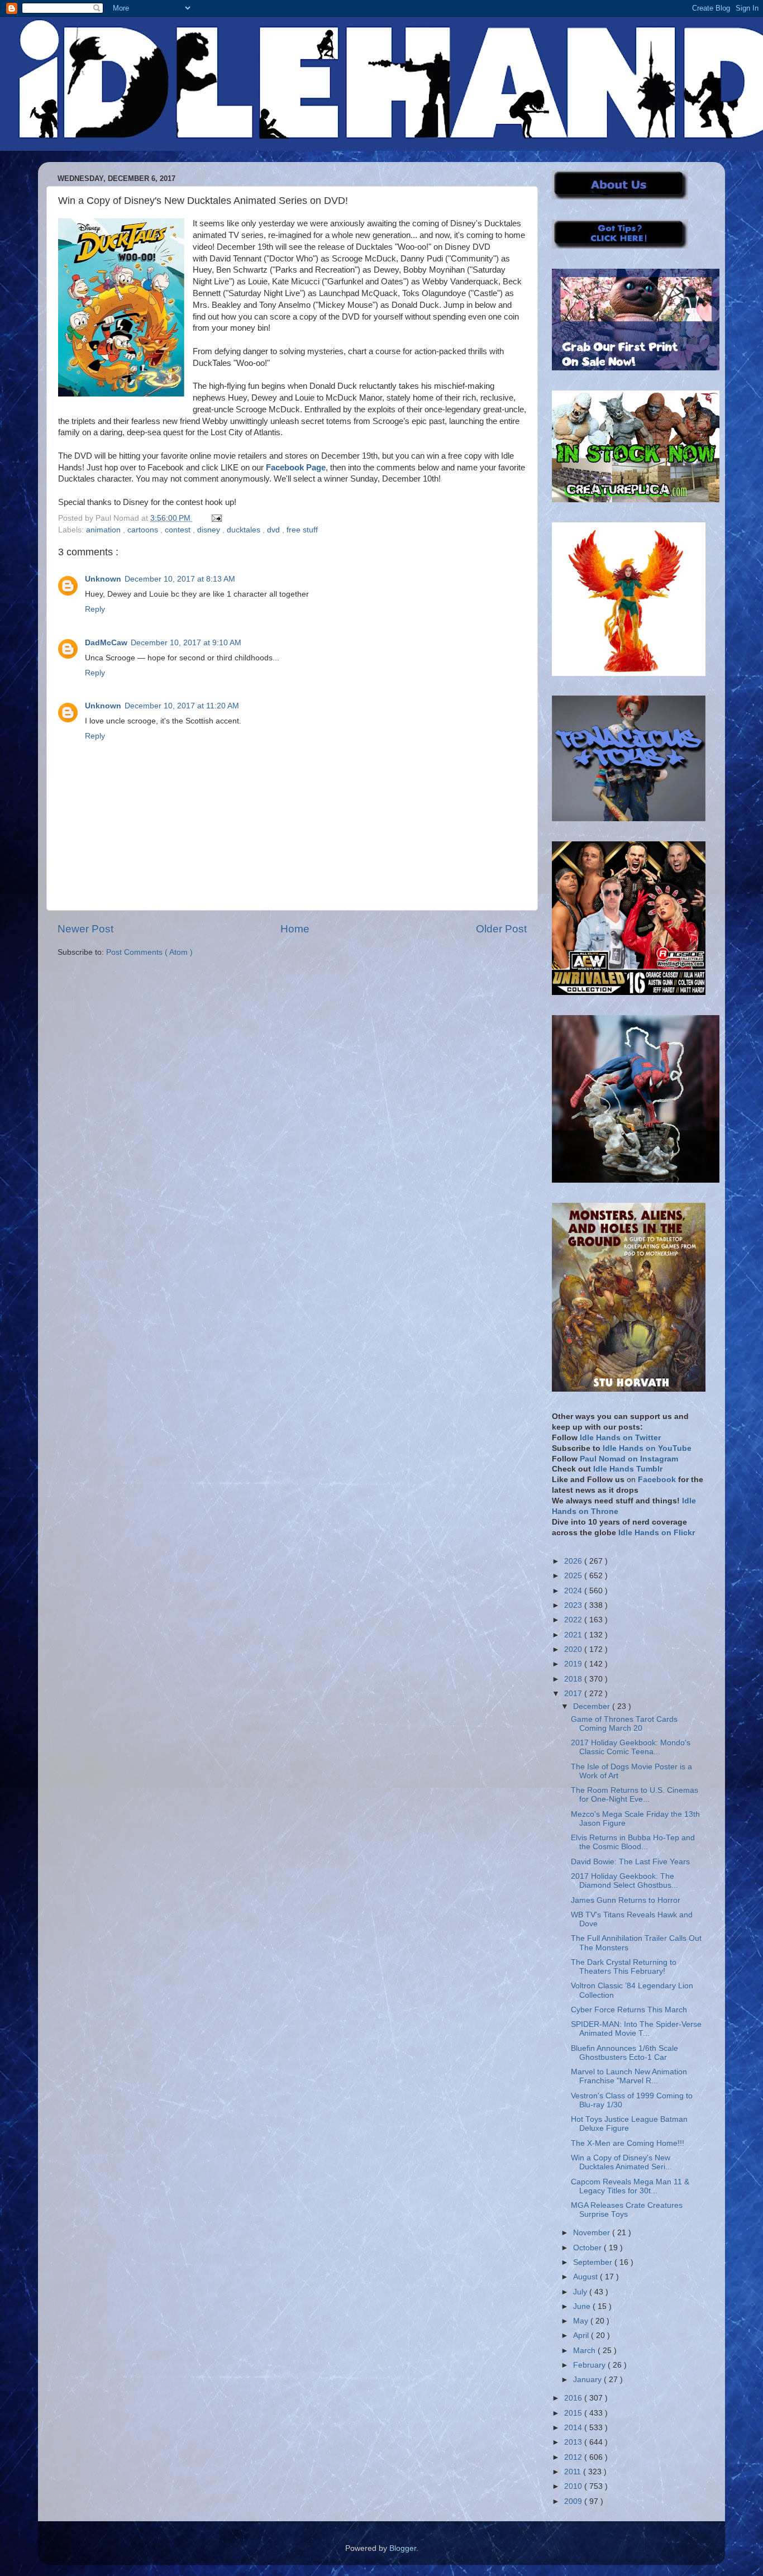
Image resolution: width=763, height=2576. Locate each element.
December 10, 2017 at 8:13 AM (180, 579)
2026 (574, 1561)
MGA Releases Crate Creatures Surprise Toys (627, 2210)
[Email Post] (215, 518)
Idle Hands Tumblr (628, 1469)
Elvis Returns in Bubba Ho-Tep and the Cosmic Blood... (633, 1842)
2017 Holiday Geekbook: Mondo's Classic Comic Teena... (631, 1747)
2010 (574, 2486)
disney (210, 530)
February (590, 2365)
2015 (574, 2413)
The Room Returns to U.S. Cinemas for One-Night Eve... (635, 1795)
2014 (574, 2428)
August (586, 2277)
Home (295, 929)
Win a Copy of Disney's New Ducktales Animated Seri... (621, 2162)
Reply (95, 609)
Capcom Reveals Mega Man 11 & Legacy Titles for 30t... (630, 2186)
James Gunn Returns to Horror (626, 1900)
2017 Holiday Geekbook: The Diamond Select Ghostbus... (624, 1881)
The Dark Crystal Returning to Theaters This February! (624, 1967)
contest (179, 530)
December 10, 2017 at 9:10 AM (186, 643)
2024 (574, 1591)
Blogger (403, 2548)
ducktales (245, 530)
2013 (574, 2442)
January (588, 2380)
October (588, 2248)
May (582, 2321)
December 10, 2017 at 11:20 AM (182, 706)
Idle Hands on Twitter (620, 1438)
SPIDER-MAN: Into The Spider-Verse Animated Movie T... (636, 2029)
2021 (574, 1635)
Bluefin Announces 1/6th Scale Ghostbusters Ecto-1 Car (624, 2053)
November (593, 2233)
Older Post (501, 929)
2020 (574, 1649)
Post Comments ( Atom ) (149, 952)
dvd (275, 530)
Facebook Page (296, 468)
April (582, 2335)
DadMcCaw (106, 643)
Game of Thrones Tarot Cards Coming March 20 (624, 1724)
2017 (574, 1694)
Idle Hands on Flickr (657, 1533)
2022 (574, 1620)
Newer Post (85, 929)
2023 (574, 1605)
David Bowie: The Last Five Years (630, 1862)
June (583, 2306)
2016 (574, 2398)
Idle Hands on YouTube (647, 1448)
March (585, 2351)
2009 (574, 2501)
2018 (574, 1679)
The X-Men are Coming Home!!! (628, 2143)
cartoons (144, 530)
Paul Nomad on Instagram (629, 1459)
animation (104, 530)
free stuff (302, 530)
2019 (574, 1664)
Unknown (103, 579)
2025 (574, 1576)
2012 (574, 2457)
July (581, 2292)
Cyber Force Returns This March (629, 2010)
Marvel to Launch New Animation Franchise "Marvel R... (629, 2076)
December (593, 1706)
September (594, 2262)
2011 (574, 2472)
